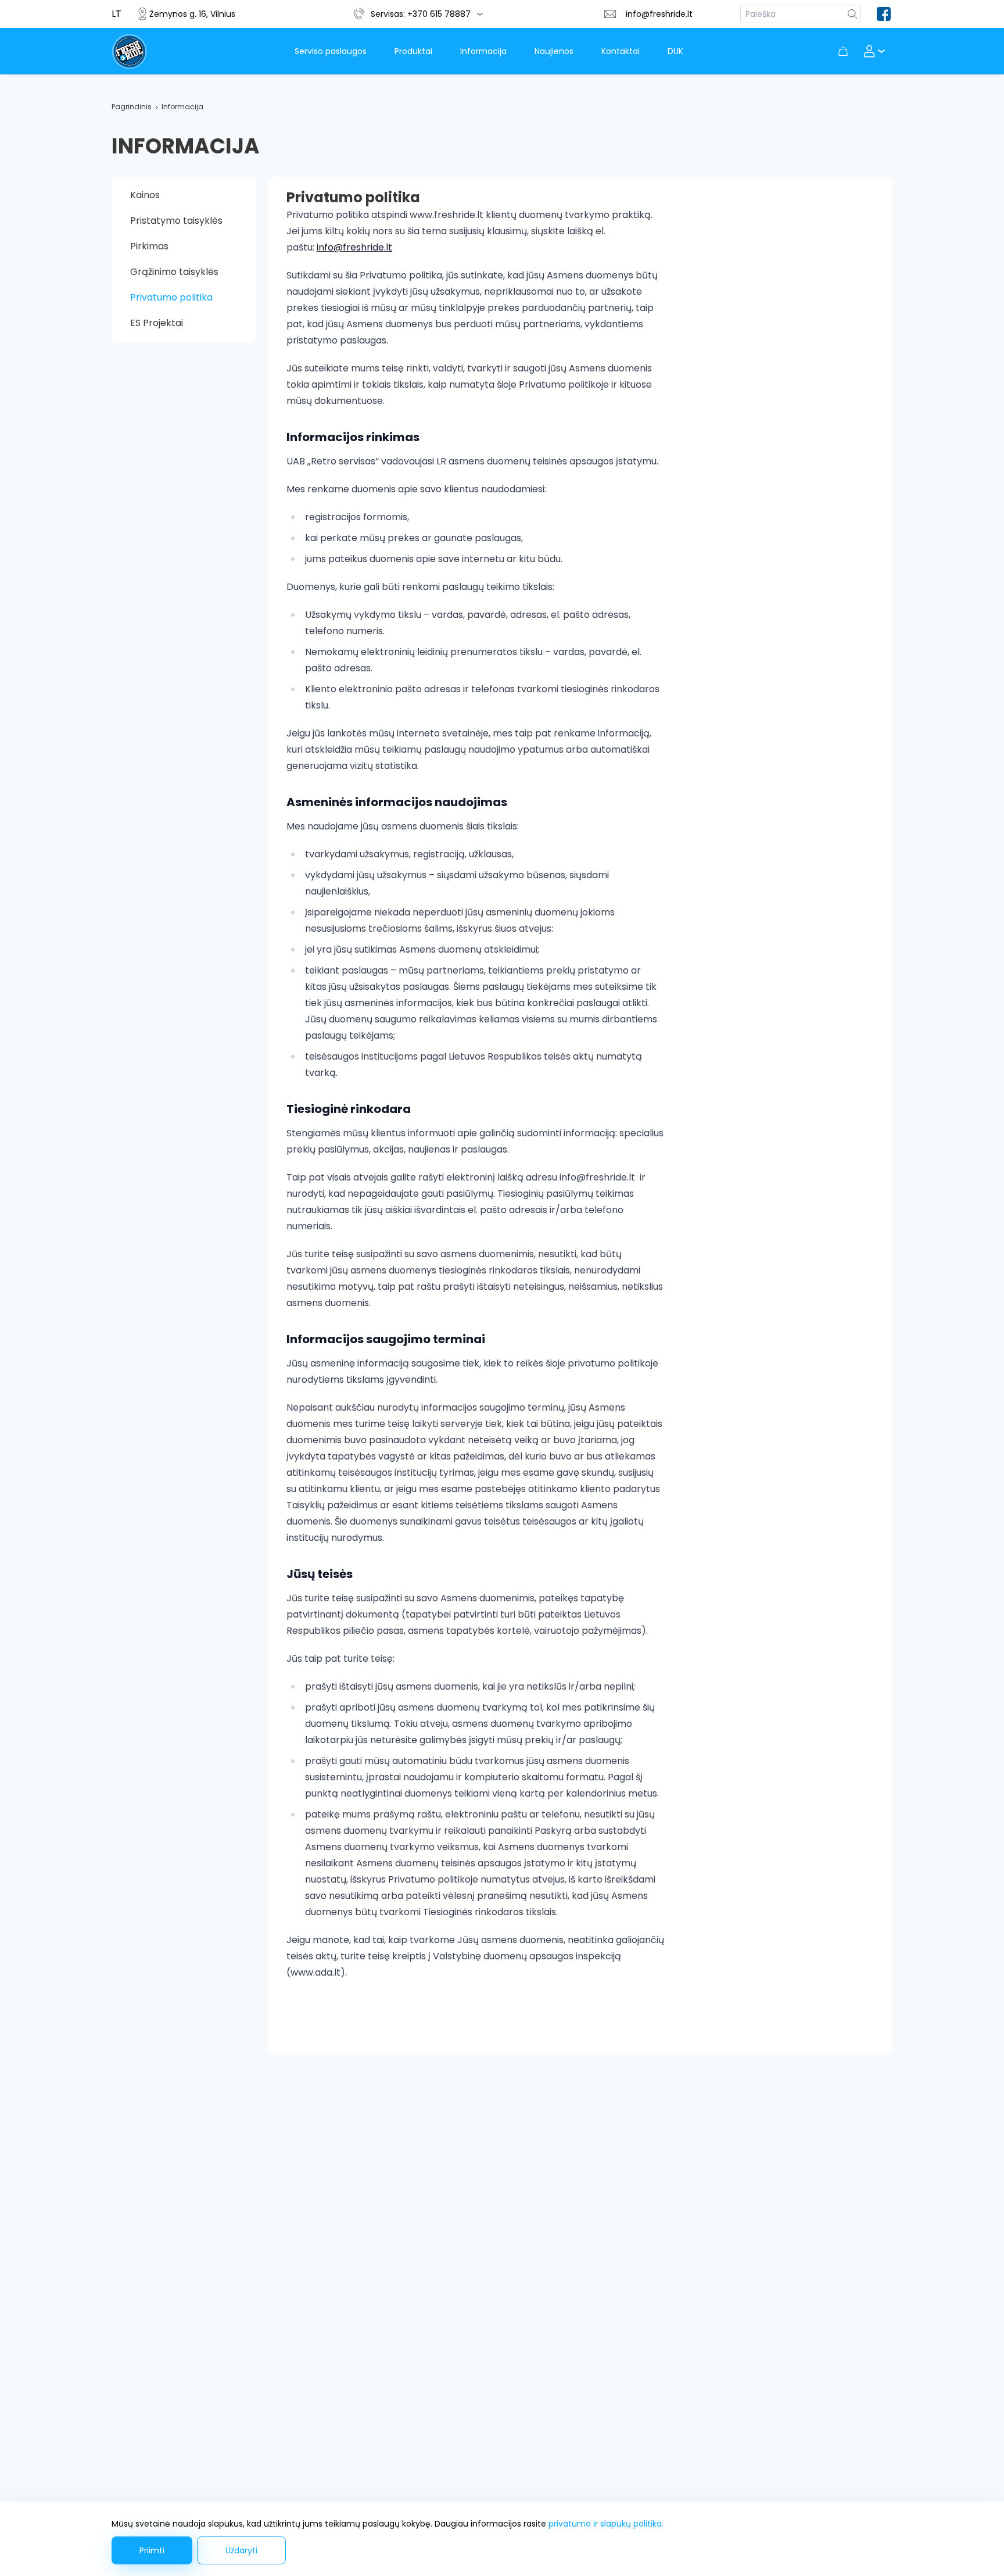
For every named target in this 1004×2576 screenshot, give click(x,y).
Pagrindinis (132, 107)
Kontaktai (621, 51)
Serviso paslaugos (331, 51)
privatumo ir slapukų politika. (606, 2524)
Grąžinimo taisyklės (174, 272)
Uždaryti (241, 2550)
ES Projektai (157, 323)
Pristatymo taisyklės (176, 221)
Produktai (413, 51)
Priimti (152, 2550)
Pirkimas (149, 246)
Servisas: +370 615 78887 (421, 14)
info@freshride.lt (659, 14)
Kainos (145, 195)
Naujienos (554, 51)
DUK (675, 51)
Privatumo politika (171, 297)
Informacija (483, 51)
